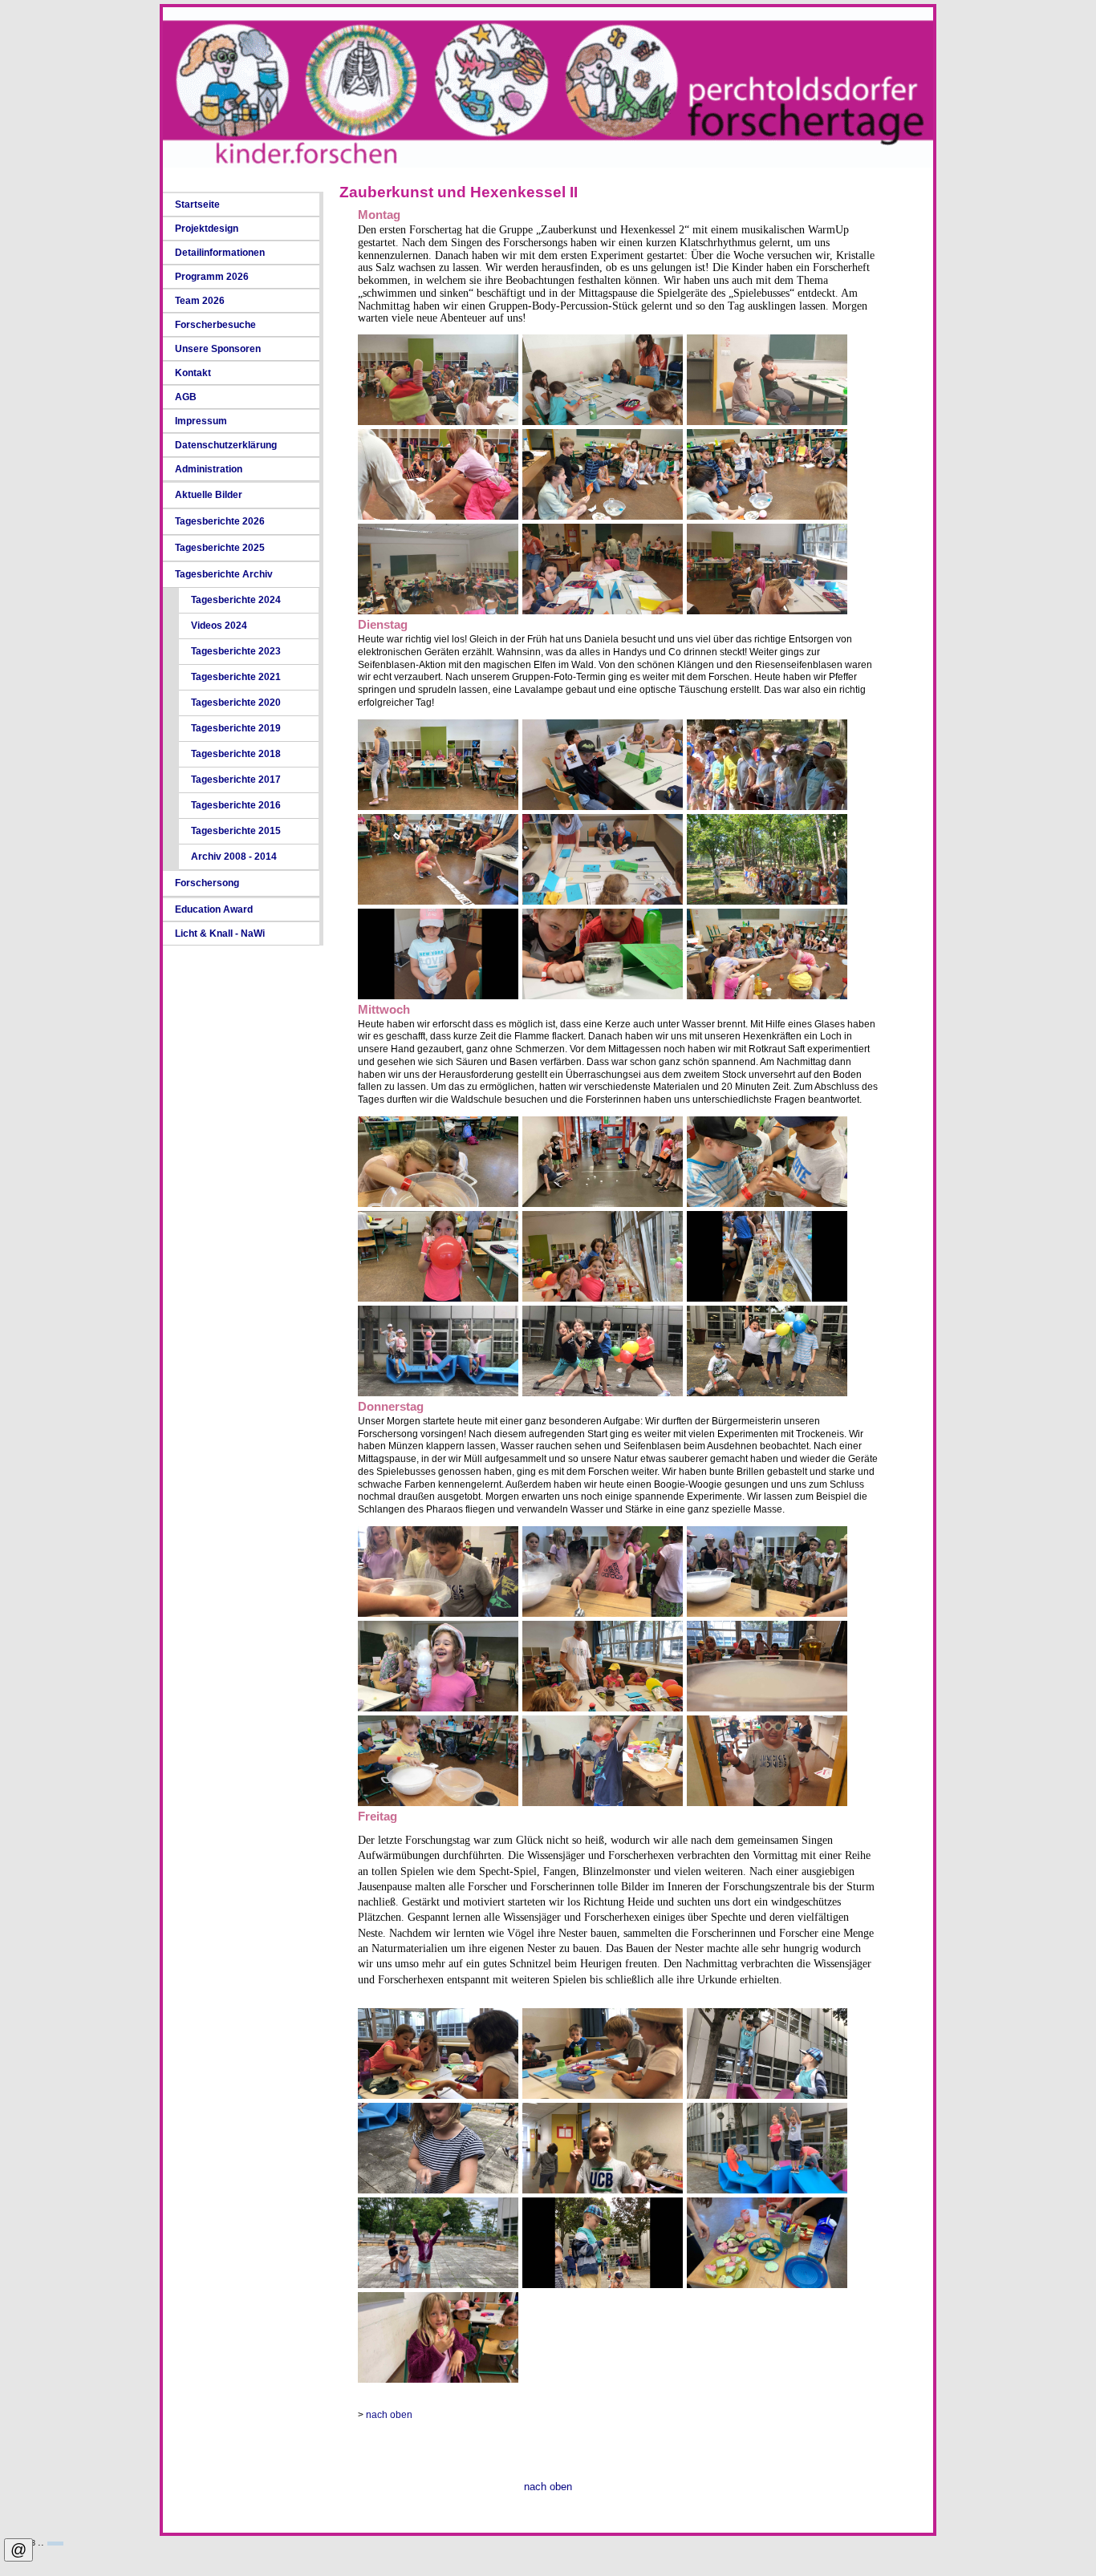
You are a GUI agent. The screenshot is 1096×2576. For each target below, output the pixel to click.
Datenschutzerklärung (226, 445)
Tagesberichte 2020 (236, 703)
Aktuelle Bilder (209, 495)
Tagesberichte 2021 (236, 677)
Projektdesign (207, 229)
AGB (186, 397)
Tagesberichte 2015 (236, 831)
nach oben (389, 2415)
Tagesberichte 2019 (236, 728)
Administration (209, 469)
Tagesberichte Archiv (224, 574)
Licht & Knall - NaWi (220, 934)
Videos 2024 (219, 626)
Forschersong (207, 883)
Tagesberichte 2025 (220, 548)
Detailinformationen (220, 253)
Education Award (214, 909)
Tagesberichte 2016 (236, 805)
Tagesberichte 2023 (236, 651)
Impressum (201, 421)
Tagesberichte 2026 (220, 521)
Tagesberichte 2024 (236, 600)
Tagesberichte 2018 (236, 754)
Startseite (197, 205)
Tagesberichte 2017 (236, 780)
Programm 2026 (212, 277)
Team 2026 (200, 301)
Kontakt (193, 373)
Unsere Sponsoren (218, 349)
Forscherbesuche (215, 325)
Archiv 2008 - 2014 (234, 857)
